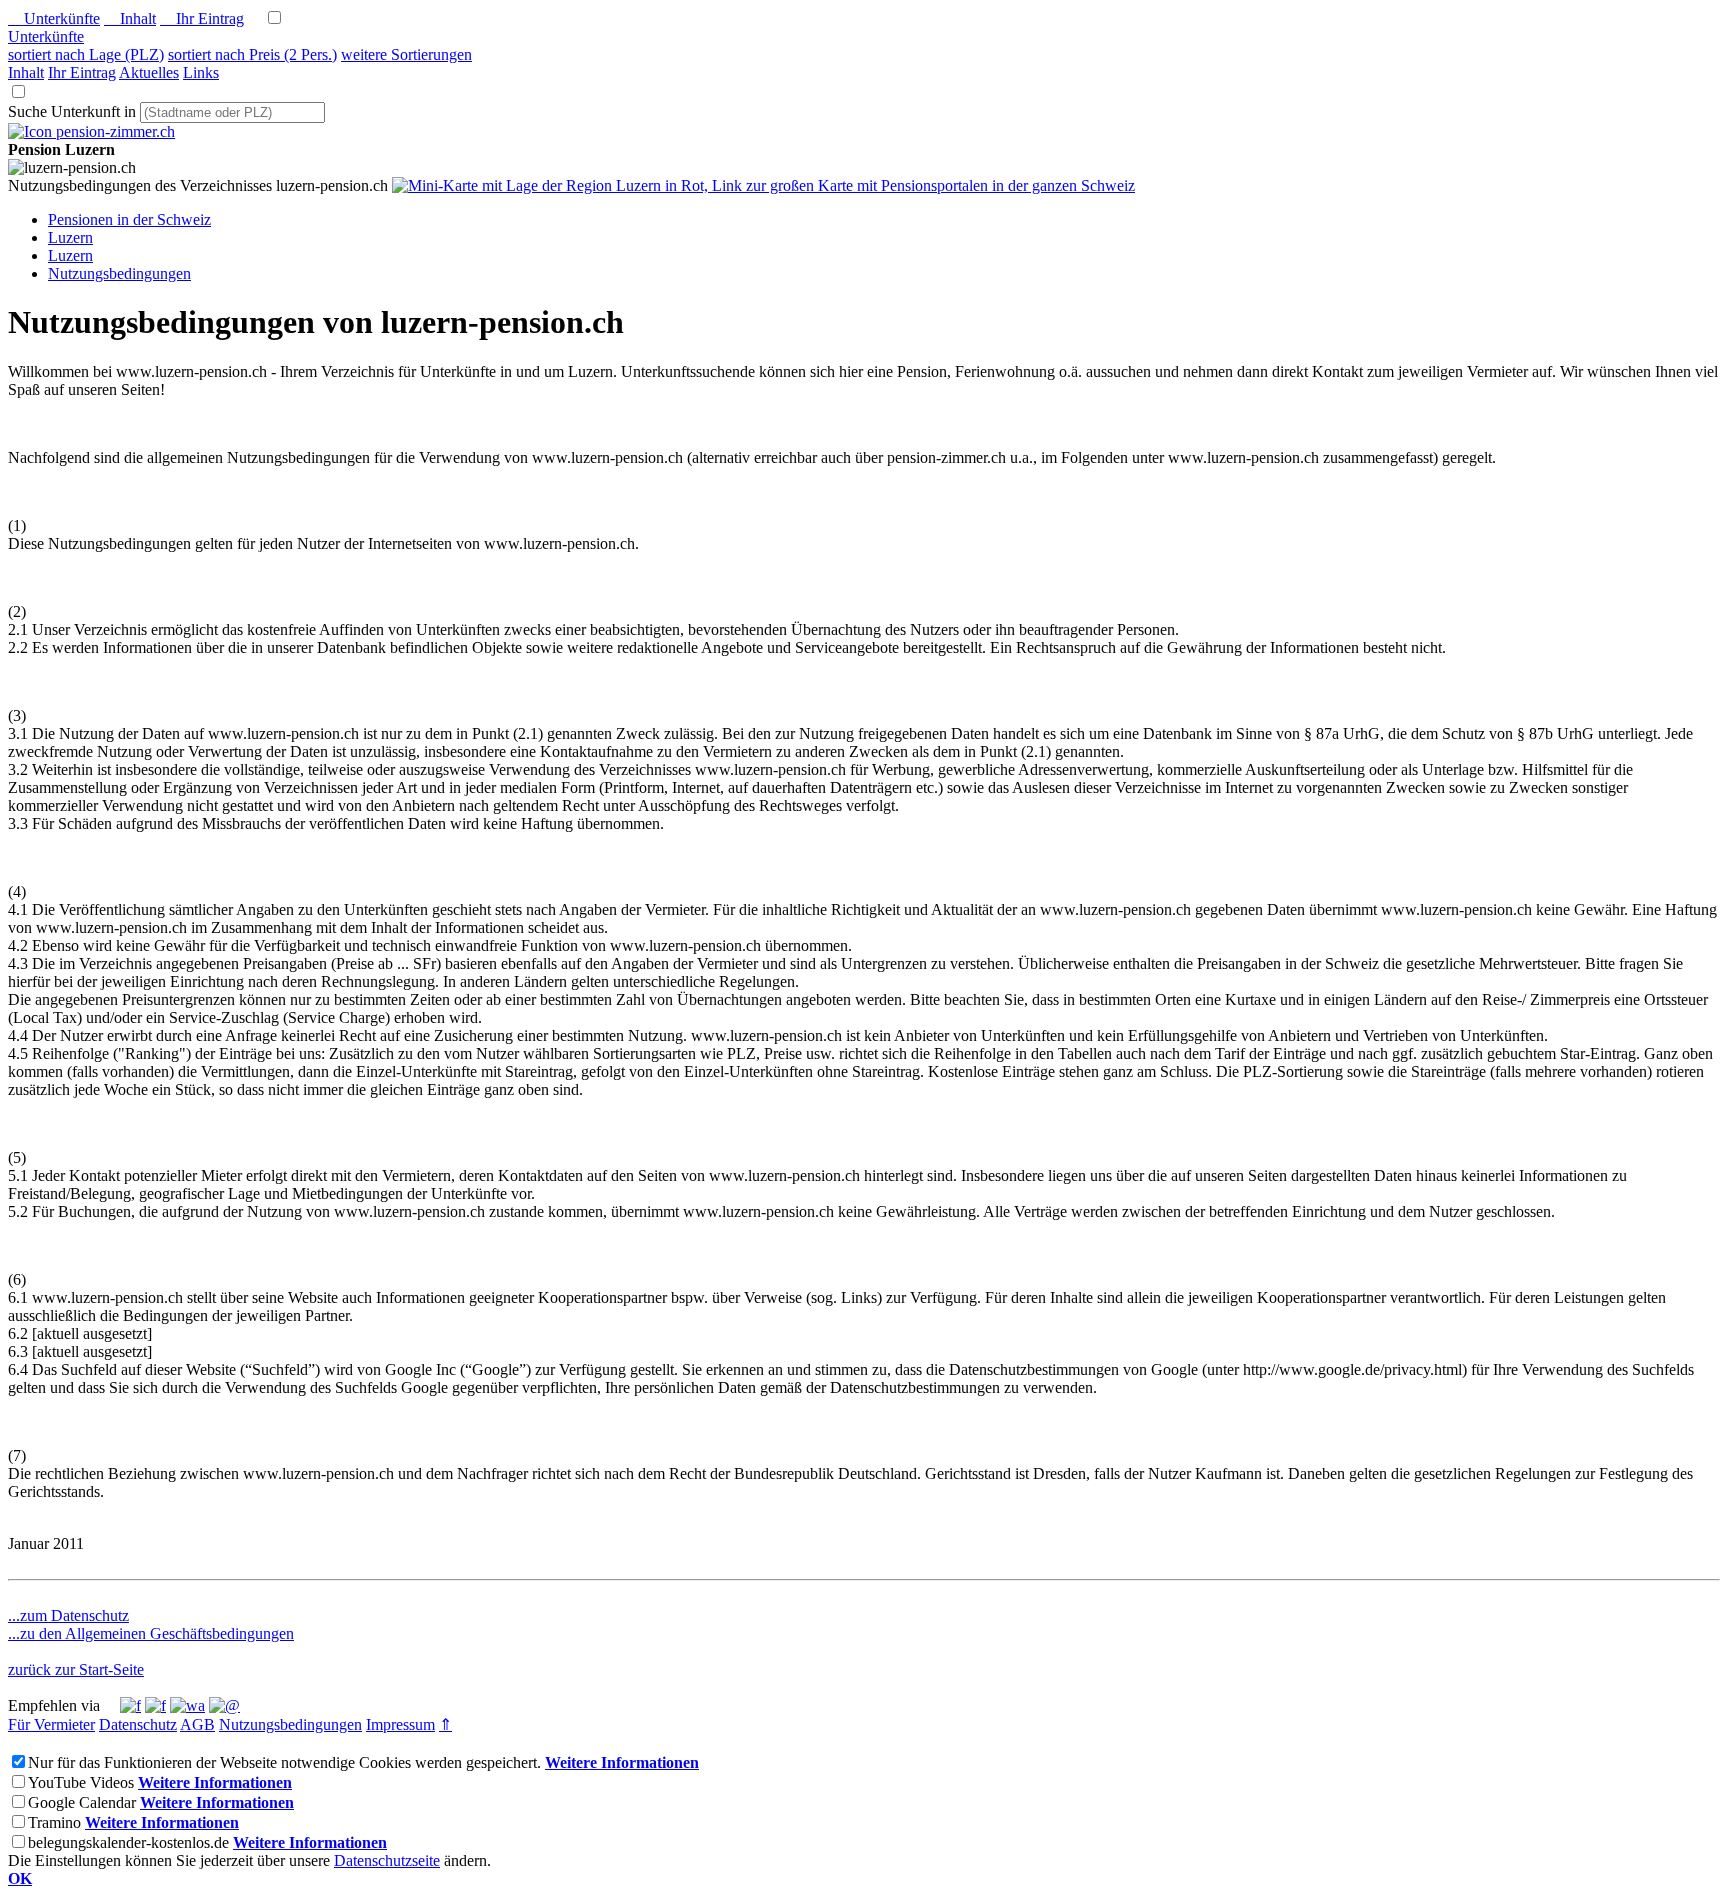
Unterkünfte (54, 18)
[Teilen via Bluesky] (155, 1705)
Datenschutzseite (387, 1860)
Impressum (400, 1724)
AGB (197, 1724)
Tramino (54, 1822)
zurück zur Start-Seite (76, 1669)
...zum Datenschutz (68, 1615)
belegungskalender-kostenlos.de (128, 1842)
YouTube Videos (81, 1782)
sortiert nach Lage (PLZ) (86, 54)
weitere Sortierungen (406, 54)
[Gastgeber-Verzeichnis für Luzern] (91, 131)
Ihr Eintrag (202, 18)
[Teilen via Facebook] (130, 1705)
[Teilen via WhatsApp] (187, 1705)
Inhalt (130, 18)
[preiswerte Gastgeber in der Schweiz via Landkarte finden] (763, 185)
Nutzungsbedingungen (290, 1724)
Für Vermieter (51, 1724)
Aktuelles (149, 72)
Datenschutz (138, 1724)
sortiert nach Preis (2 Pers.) (252, 54)
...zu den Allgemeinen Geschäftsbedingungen (151, 1633)
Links (201, 72)
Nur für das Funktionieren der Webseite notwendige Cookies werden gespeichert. (284, 1762)
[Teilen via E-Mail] (224, 1705)
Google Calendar (82, 1802)
